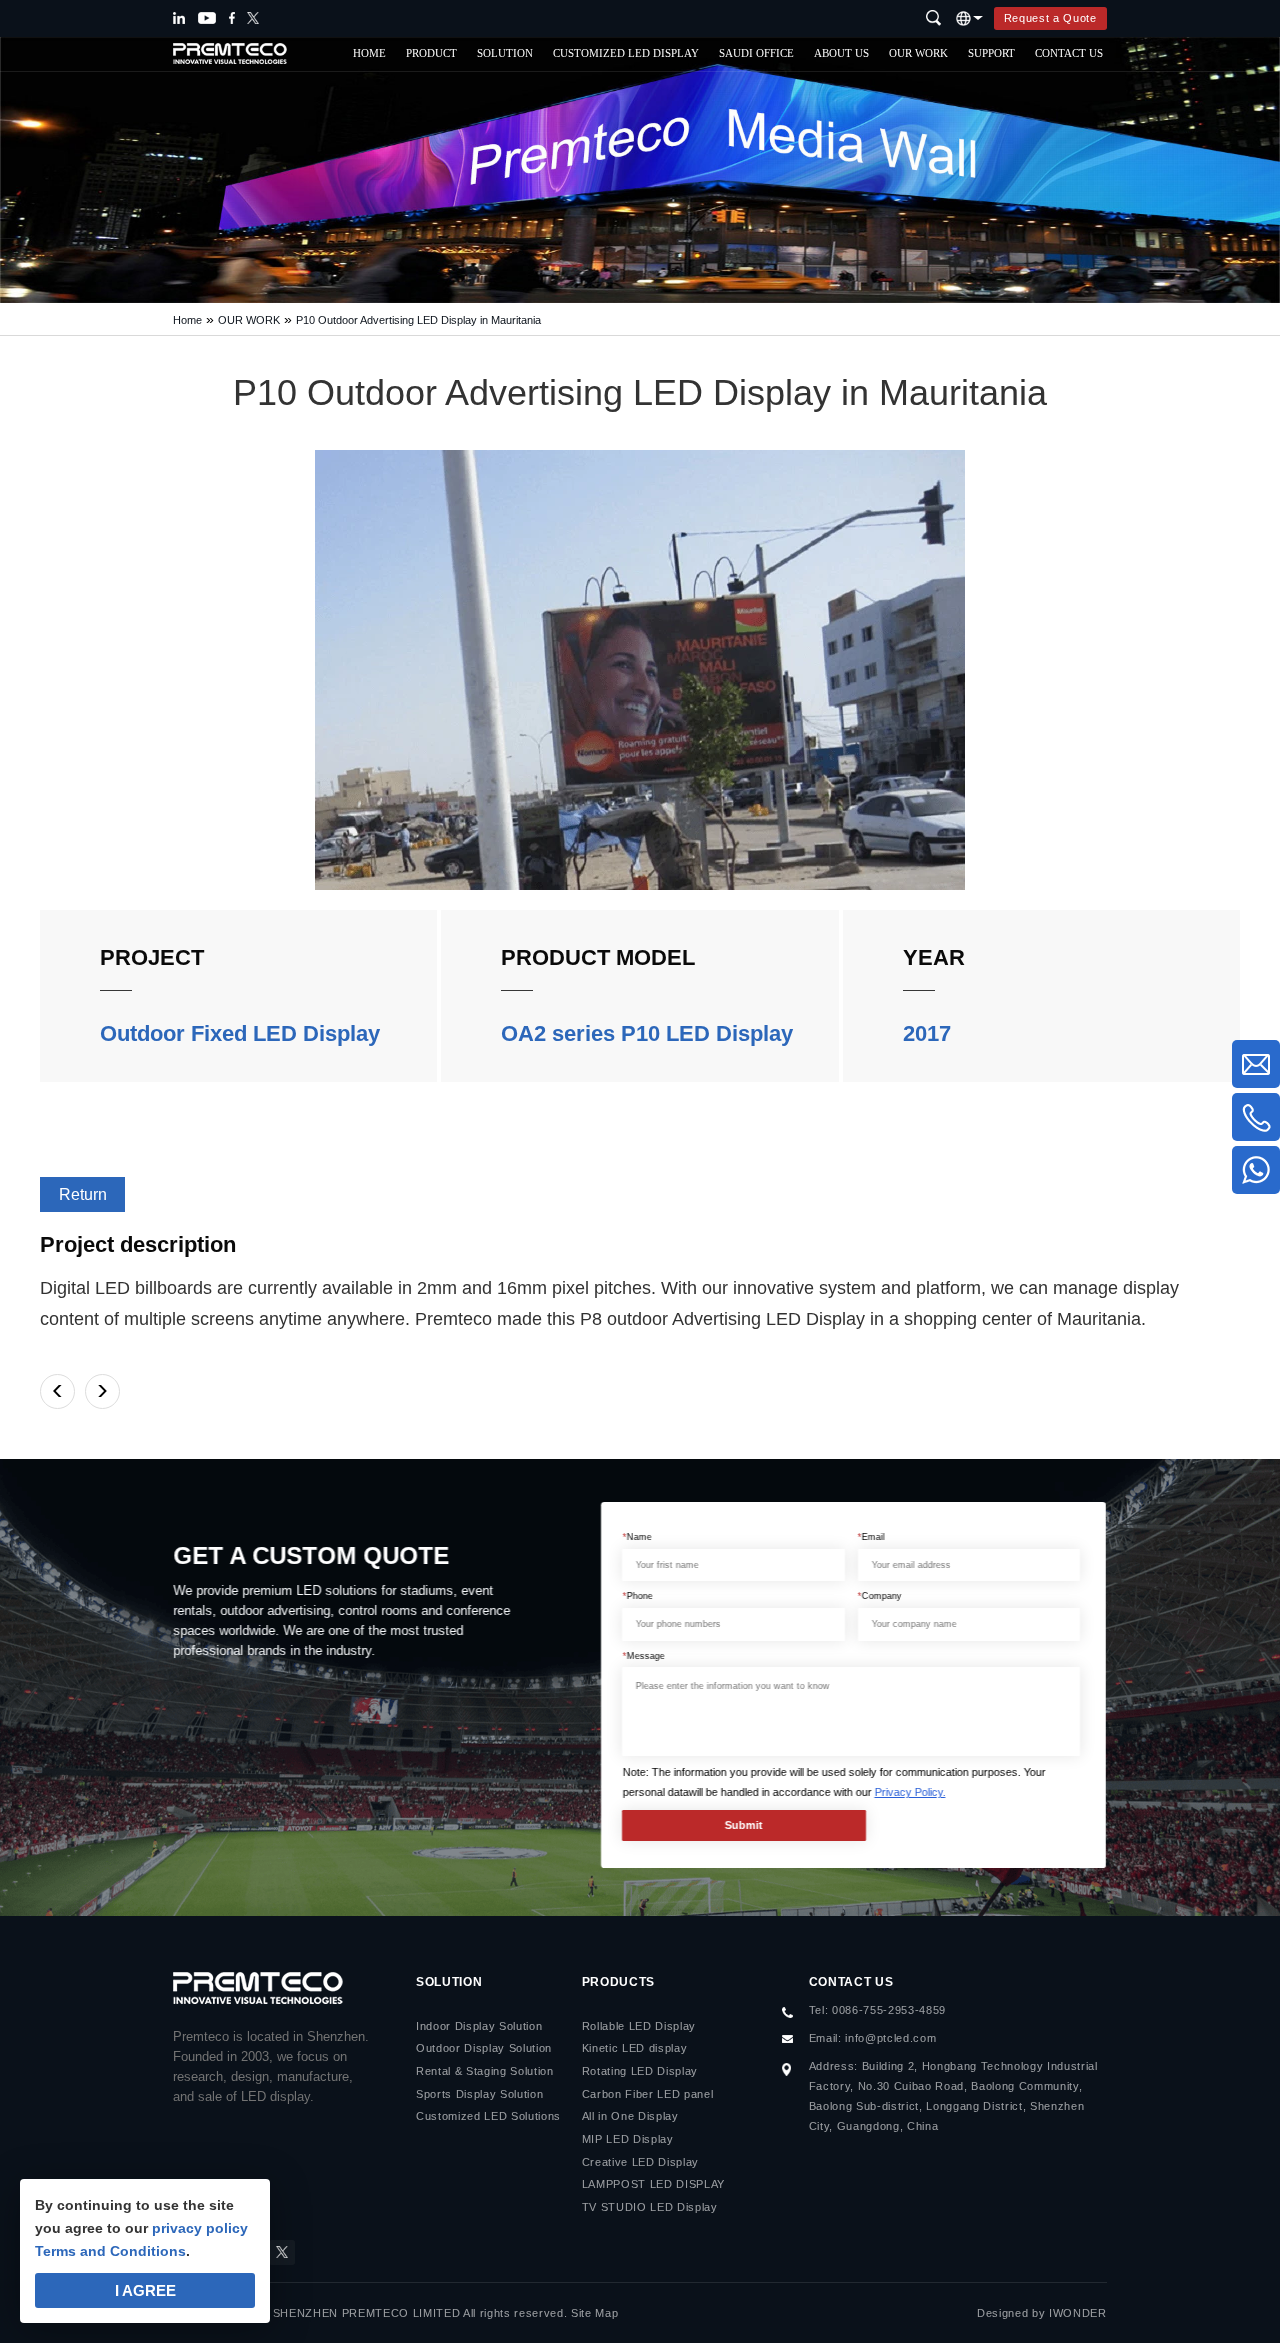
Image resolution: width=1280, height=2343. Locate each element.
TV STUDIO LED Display (650, 2207)
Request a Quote (1050, 18)
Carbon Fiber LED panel (648, 2094)
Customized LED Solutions (488, 2116)
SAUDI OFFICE (756, 53)
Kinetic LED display (635, 2048)
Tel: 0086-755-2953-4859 (877, 2010)
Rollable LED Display (639, 2026)
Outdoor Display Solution (484, 2048)
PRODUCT (431, 53)
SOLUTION (505, 53)
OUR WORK (918, 53)
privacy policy (200, 2228)
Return (83, 1194)
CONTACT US (1069, 53)
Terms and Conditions (110, 2251)
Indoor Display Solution (479, 2026)
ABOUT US (841, 53)
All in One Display (630, 2116)
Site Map (594, 2313)
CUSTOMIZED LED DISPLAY (626, 53)
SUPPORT (991, 53)
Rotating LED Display (640, 2071)
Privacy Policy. (910, 1792)
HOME (369, 53)
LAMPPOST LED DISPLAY (653, 2184)
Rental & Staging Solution (485, 2071)
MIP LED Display (628, 2139)
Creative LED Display (640, 2162)
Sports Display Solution (479, 2094)
